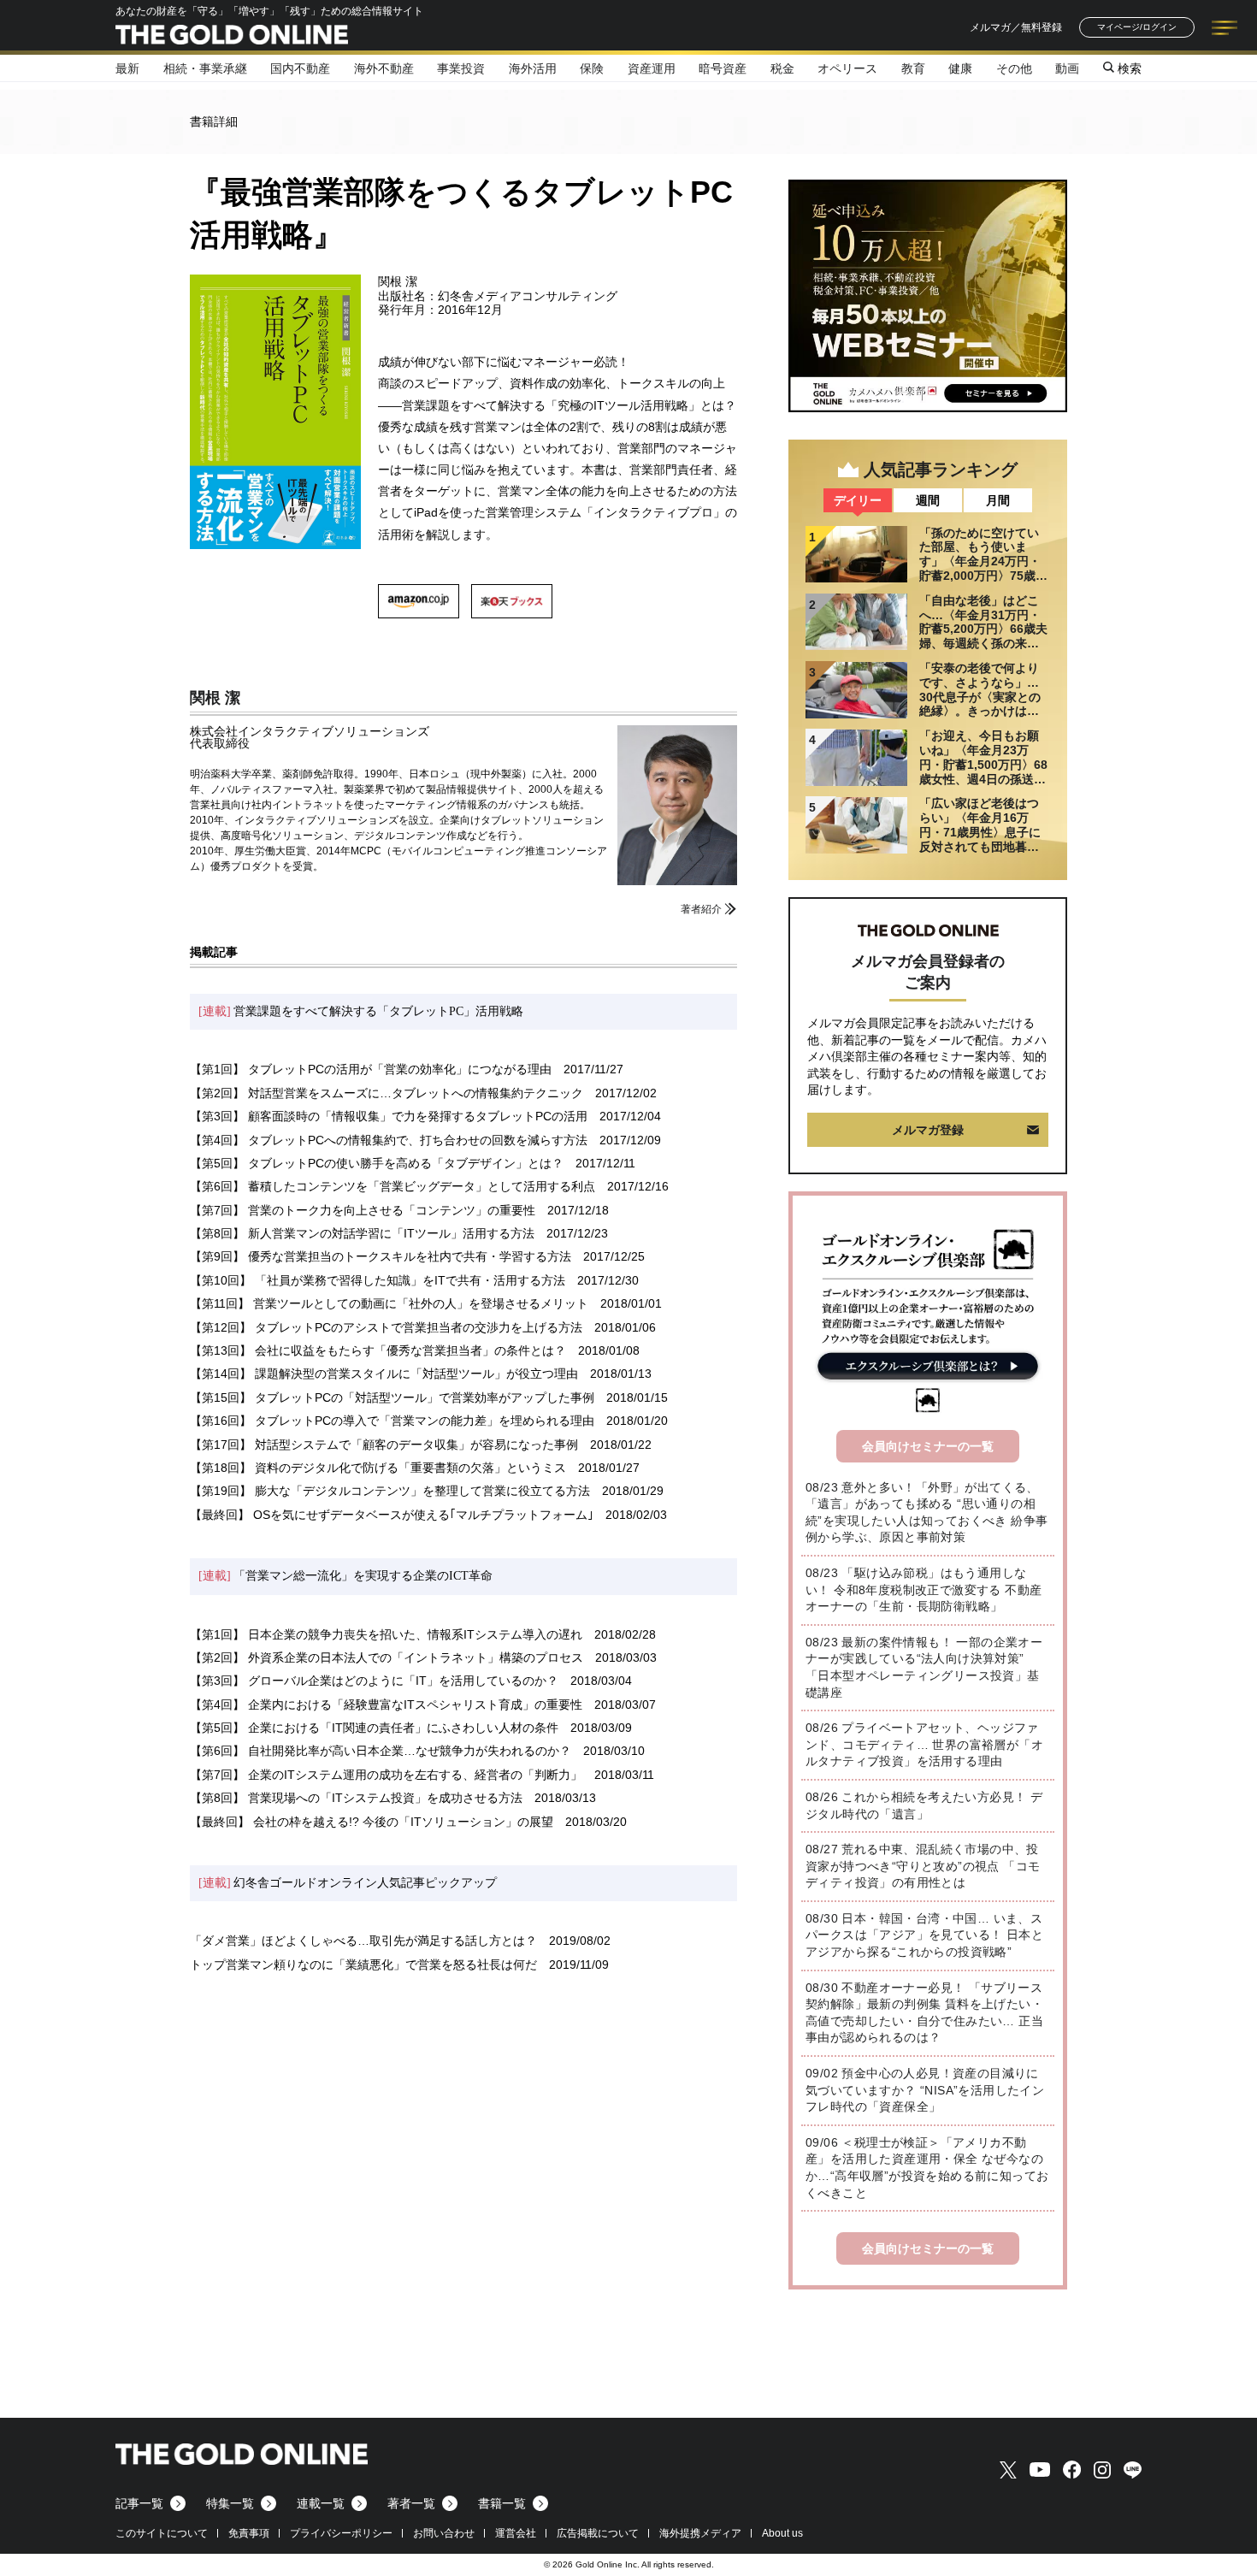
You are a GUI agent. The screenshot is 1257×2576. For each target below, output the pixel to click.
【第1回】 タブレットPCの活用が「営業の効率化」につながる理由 (371, 1069)
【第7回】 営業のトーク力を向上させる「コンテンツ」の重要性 (363, 1210)
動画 (1067, 68)
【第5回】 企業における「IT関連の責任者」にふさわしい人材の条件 (374, 1728)
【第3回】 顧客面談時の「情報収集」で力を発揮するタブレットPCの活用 (389, 1116)
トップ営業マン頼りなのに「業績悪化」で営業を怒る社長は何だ (363, 1964)
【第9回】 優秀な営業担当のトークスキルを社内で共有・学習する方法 (381, 1256)
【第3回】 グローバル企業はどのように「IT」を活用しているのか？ (374, 1681)
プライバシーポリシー (341, 2533)
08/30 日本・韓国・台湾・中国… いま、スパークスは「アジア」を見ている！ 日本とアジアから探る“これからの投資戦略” (924, 1935)
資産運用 (652, 68)
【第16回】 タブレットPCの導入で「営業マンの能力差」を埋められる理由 (392, 1421)
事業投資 (461, 68)
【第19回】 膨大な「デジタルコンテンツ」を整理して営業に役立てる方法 (390, 1491)
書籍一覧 (502, 2503)
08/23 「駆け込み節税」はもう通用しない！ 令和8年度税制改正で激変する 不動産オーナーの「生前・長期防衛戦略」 (924, 1589)
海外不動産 (384, 68)
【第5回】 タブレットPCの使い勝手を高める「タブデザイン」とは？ (377, 1163)
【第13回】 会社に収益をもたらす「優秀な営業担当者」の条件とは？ (378, 1350)
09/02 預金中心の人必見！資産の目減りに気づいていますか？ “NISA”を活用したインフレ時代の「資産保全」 (925, 2090)
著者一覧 (411, 2503)
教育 (913, 68)
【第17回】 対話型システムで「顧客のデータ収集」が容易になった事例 (384, 1445)
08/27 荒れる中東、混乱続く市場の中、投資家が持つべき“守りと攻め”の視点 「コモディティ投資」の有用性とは (923, 1866)
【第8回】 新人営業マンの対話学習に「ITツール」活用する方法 (362, 1233)
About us (782, 2533)
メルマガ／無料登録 (1016, 27)
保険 (592, 68)
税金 (782, 68)
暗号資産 (723, 68)
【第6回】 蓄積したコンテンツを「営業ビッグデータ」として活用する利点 (392, 1186)
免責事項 (249, 2533)
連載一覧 (321, 2503)
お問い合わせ (444, 2533)
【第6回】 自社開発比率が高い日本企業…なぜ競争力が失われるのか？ (381, 1751)
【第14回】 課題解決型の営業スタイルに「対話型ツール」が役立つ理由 (384, 1374)
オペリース (847, 68)
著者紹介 (701, 909)
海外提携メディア (700, 2533)
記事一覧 (139, 2503)
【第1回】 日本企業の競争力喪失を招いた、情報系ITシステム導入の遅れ (386, 1634)
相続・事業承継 (205, 68)
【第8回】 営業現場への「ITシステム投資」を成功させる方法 (356, 1798)
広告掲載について (598, 2533)
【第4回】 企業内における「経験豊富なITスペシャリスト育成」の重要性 (386, 1705)
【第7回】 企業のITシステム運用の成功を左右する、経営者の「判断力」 (386, 1775)
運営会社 (516, 2533)
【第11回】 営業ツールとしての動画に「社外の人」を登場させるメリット (389, 1303)
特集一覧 (230, 2503)
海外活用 (533, 68)
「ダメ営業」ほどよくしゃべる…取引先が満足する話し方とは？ (363, 1941)
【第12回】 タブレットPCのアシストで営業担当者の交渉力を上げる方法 (386, 1327)
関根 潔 (215, 698)
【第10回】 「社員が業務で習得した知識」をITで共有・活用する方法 (378, 1280)
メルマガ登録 (928, 1130)
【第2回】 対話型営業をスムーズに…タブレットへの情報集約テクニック (387, 1093)
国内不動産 (300, 68)
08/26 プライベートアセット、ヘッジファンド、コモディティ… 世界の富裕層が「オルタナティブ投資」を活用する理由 (924, 1744)
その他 (1014, 68)
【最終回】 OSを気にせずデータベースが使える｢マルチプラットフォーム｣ (392, 1515)
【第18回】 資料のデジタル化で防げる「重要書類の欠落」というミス (378, 1468)
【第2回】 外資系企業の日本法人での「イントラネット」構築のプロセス (387, 1657)
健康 (960, 68)
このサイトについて (162, 2533)
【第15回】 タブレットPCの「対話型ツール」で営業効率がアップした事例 (392, 1397)
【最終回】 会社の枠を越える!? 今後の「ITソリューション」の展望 (372, 1822)
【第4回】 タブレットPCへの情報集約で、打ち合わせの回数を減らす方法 (389, 1140)
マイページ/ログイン (1137, 27)
